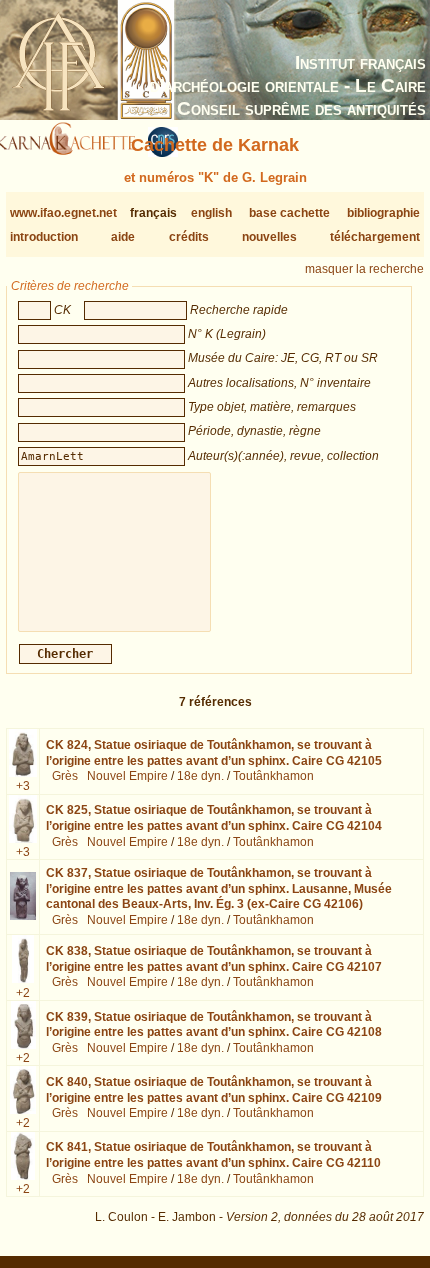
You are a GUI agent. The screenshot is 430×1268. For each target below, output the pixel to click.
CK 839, (214, 1025)
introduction (44, 237)
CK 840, (214, 1090)
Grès (65, 776)
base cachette (289, 213)
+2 (23, 993)
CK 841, (213, 1155)
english (211, 213)
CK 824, (214, 753)
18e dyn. (200, 776)
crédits (189, 237)
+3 (23, 786)
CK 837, (219, 888)
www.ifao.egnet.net (63, 213)
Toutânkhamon (273, 776)
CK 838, (214, 959)
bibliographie (383, 213)
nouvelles (269, 237)
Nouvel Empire (127, 776)
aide (123, 237)
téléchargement (375, 237)
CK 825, (214, 818)
